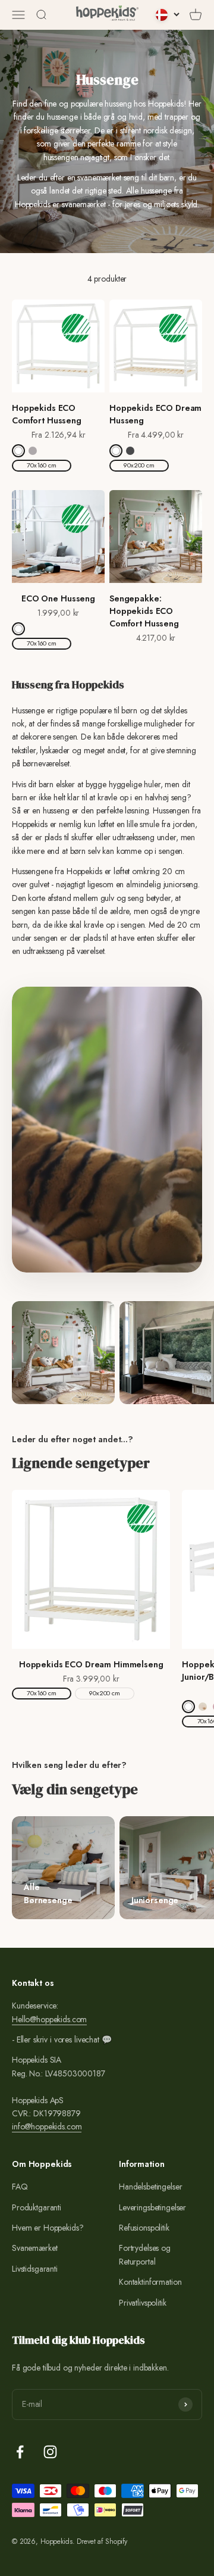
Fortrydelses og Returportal (145, 2254)
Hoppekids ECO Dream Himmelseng (91, 1664)
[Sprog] (168, 15)
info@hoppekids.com (47, 2126)
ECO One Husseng (58, 598)
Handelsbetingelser (150, 2187)
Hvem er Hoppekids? (48, 2228)
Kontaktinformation (150, 2282)
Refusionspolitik (144, 2228)
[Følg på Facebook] (20, 2452)
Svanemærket (34, 2248)
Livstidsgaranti (35, 2269)
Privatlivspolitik (143, 2303)
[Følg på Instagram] (50, 2452)
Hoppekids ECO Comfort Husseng (47, 414)
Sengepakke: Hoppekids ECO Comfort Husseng (144, 611)
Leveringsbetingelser (152, 2207)
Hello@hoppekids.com (49, 2019)
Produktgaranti (37, 2207)
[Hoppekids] (107, 15)
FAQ (20, 2187)
